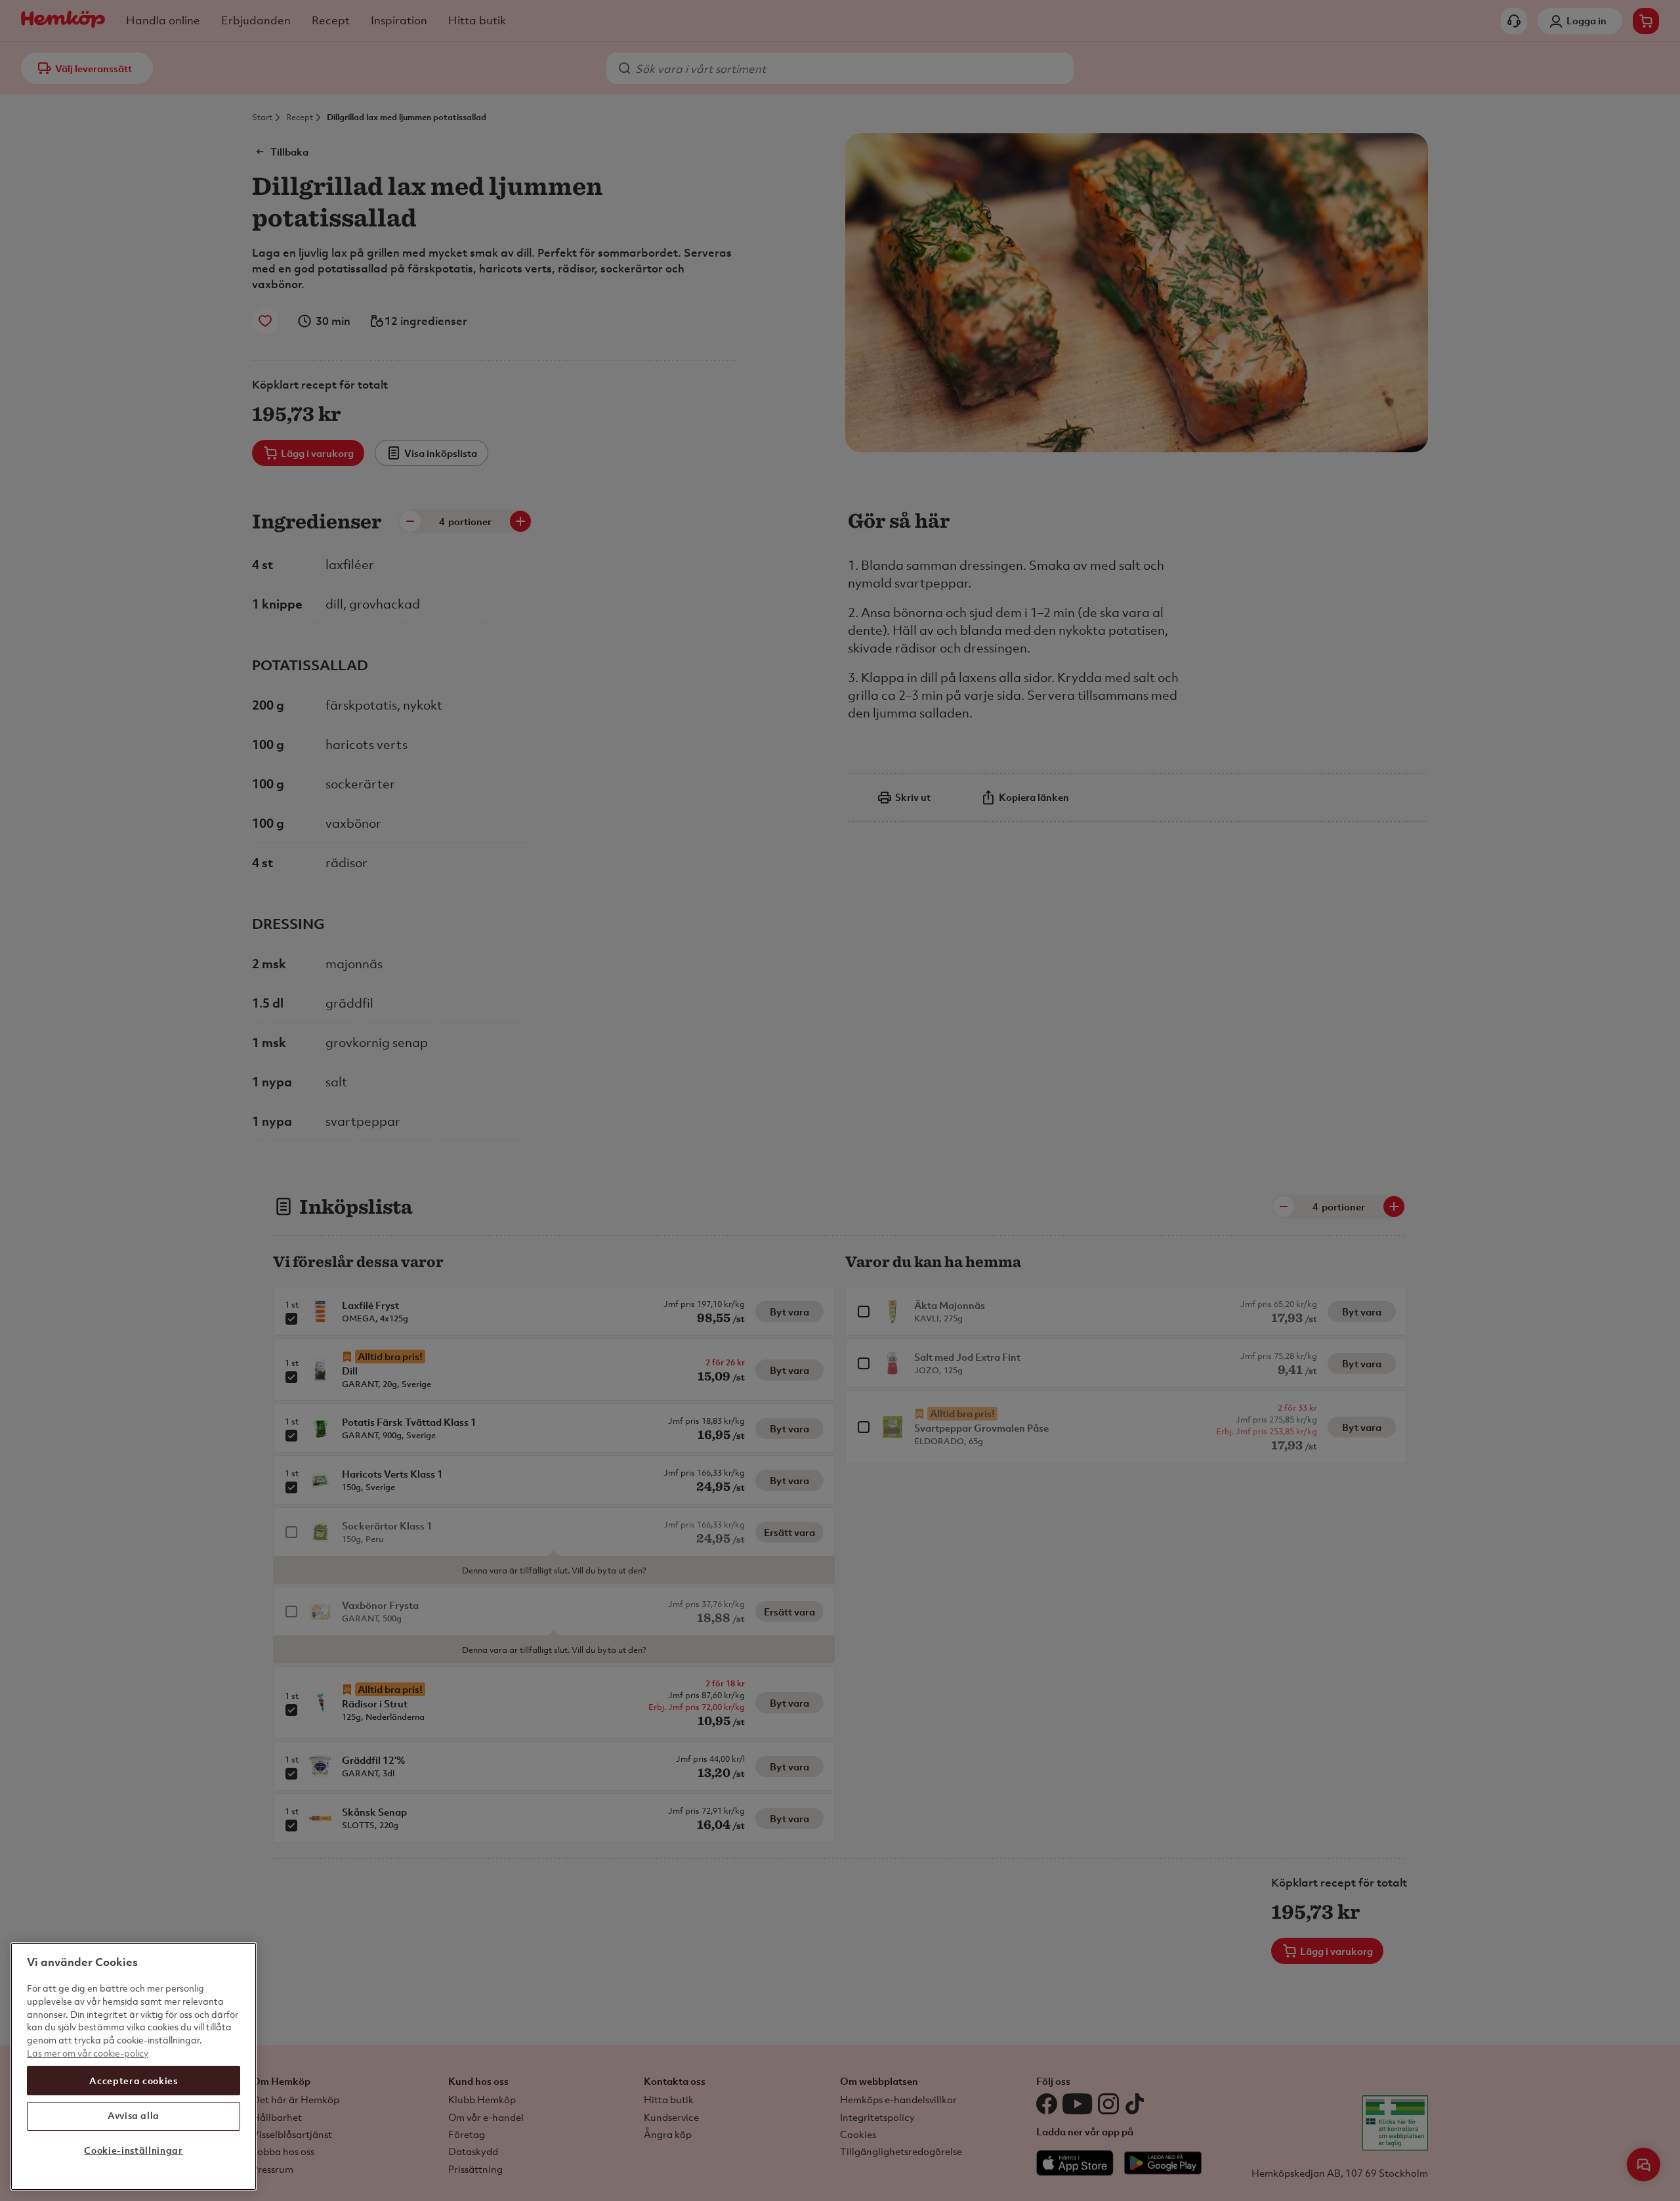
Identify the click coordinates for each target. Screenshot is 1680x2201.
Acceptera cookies (133, 2080)
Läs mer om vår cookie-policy (88, 2052)
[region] (134, 2066)
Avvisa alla (134, 2115)
